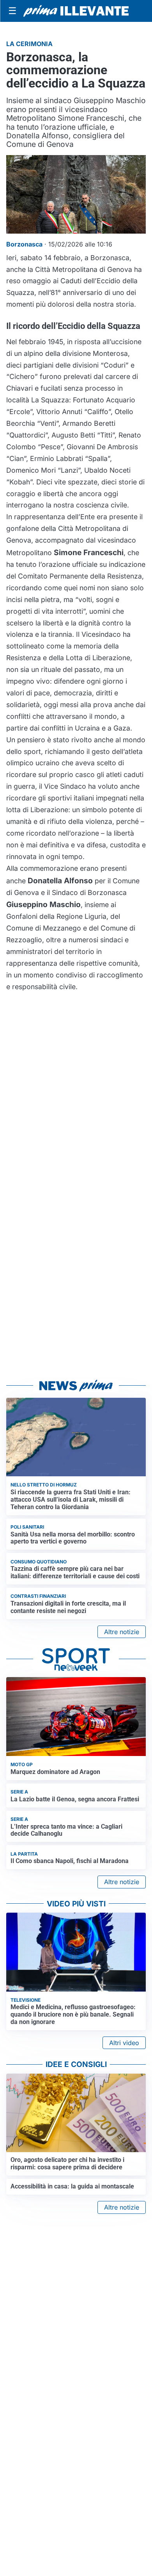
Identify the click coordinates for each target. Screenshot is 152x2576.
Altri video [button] (124, 2043)
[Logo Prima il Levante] (76, 11)
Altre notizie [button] (122, 1632)
